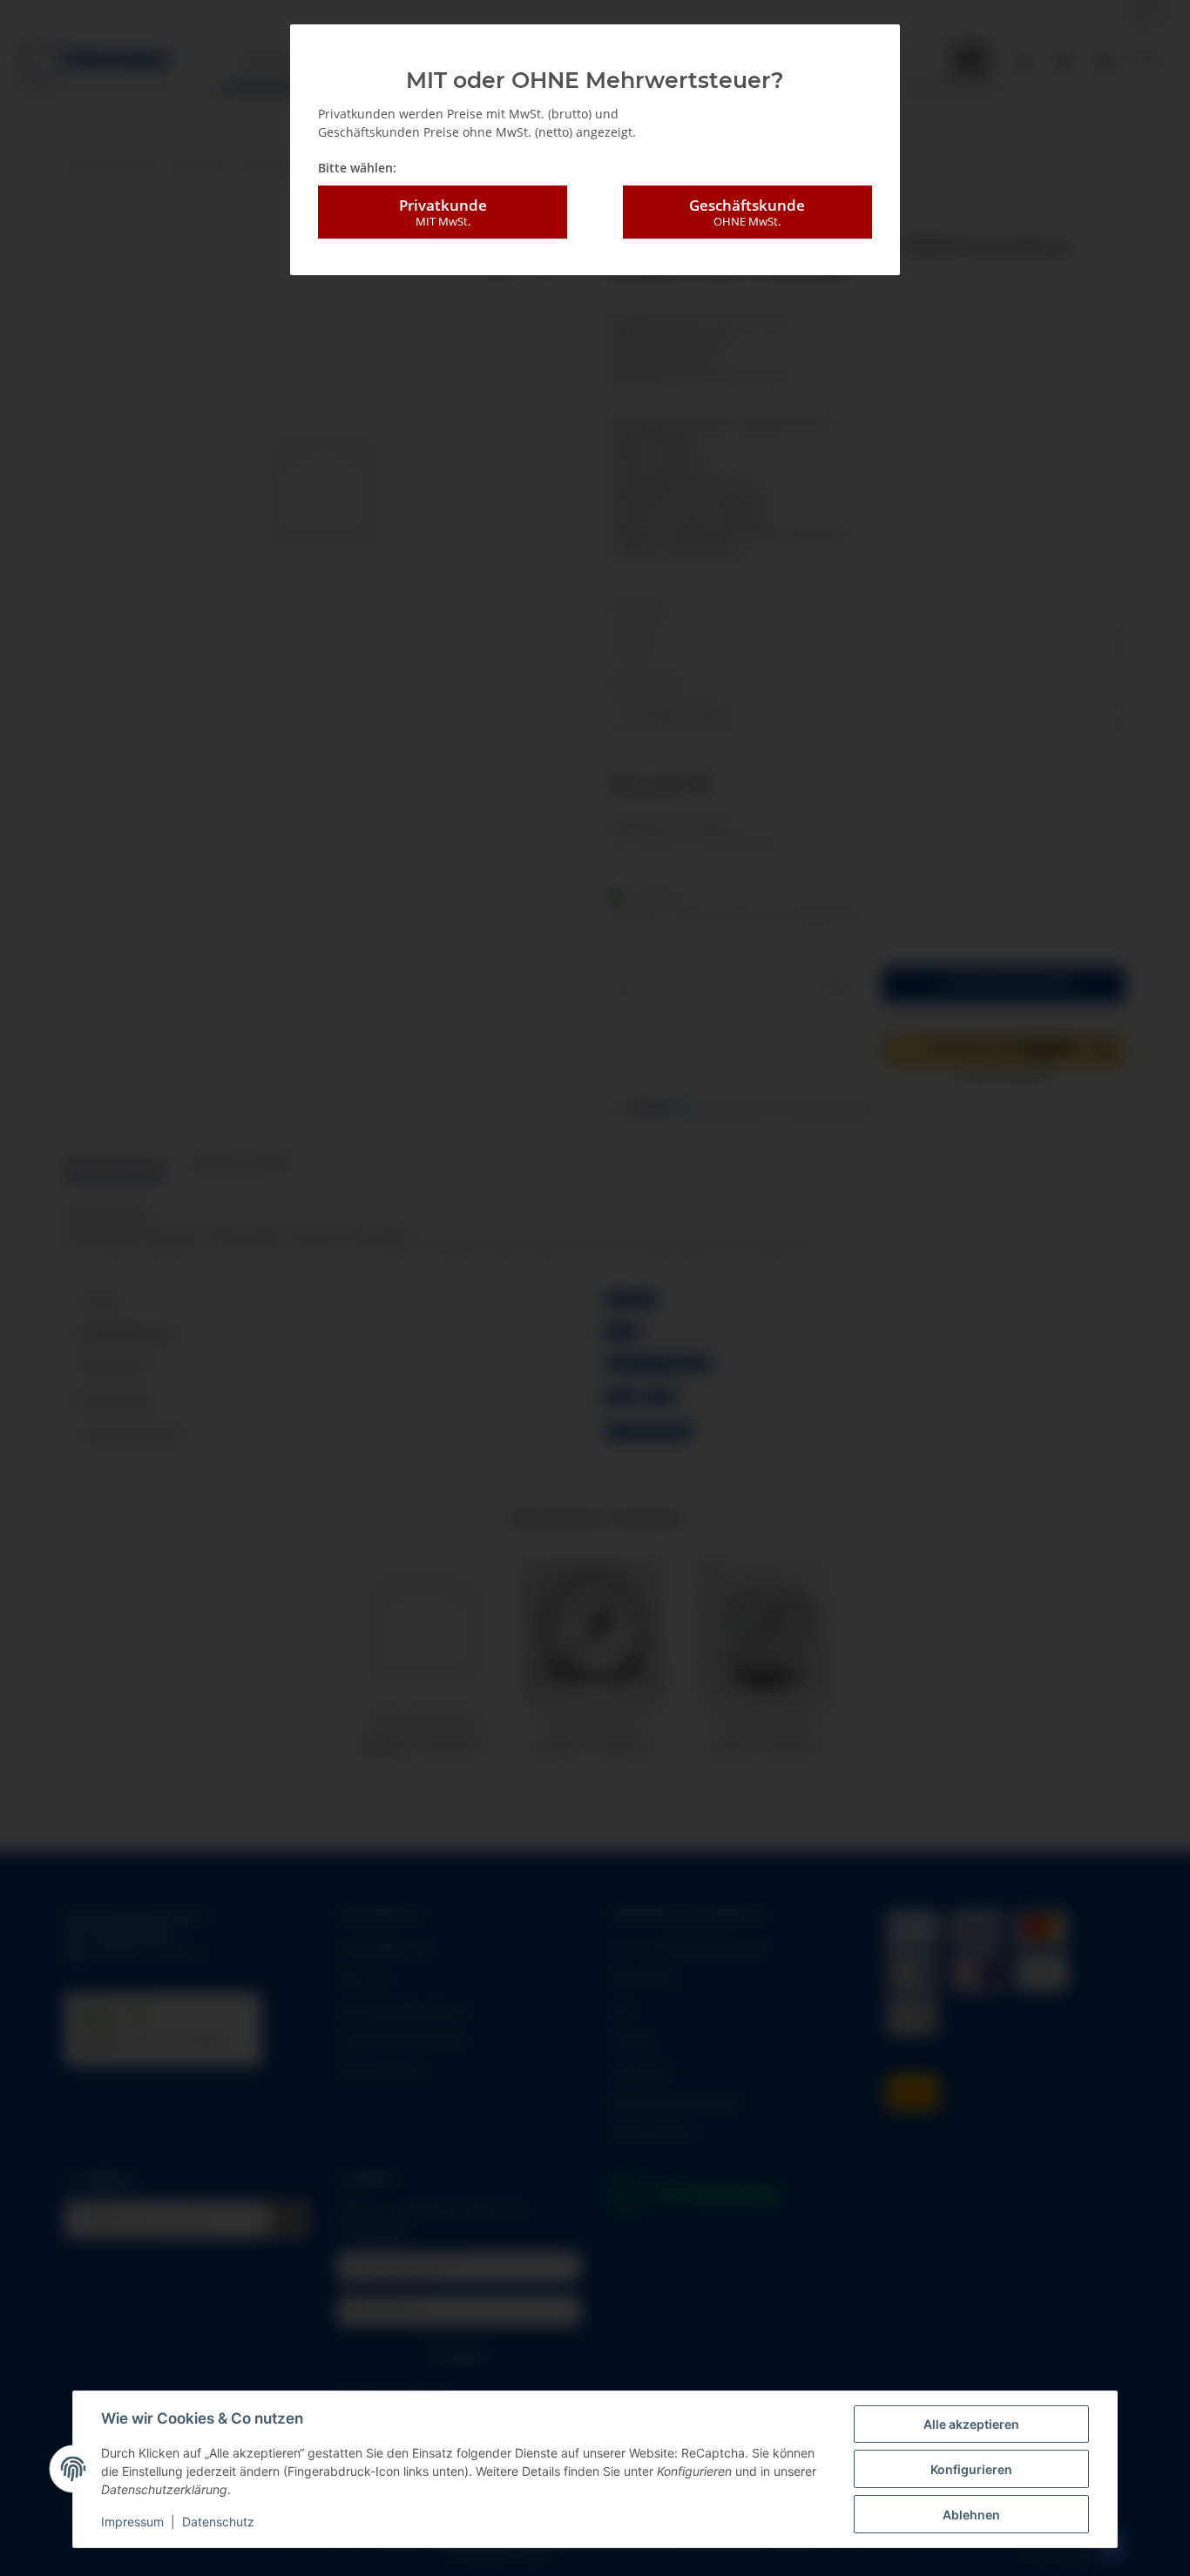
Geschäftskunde (747, 212)
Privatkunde (443, 212)
